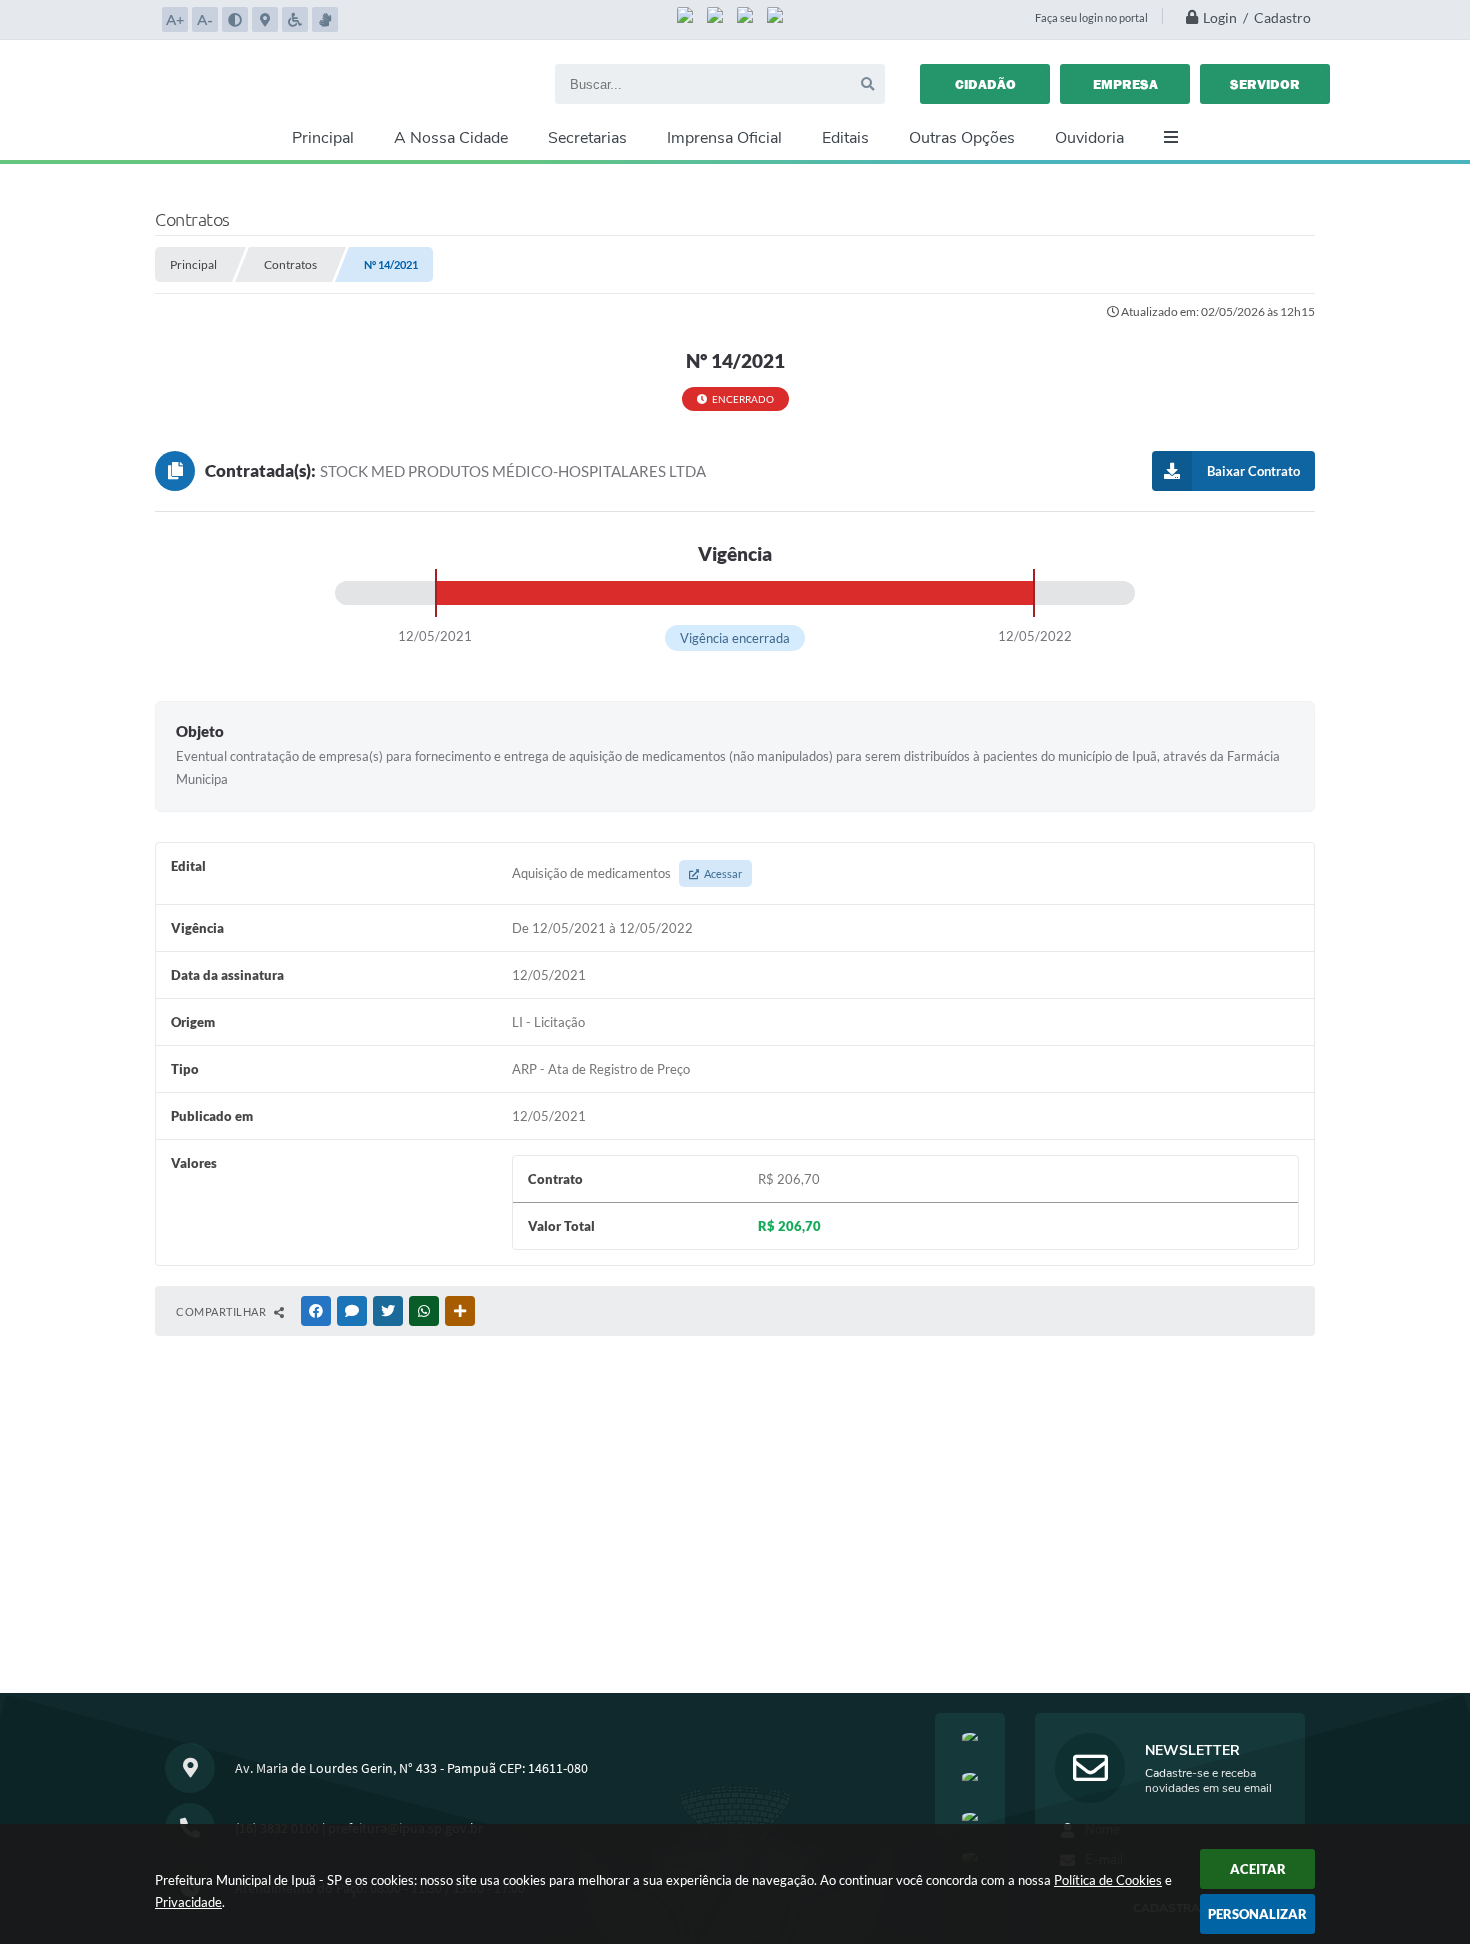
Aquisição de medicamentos (627, 873)
